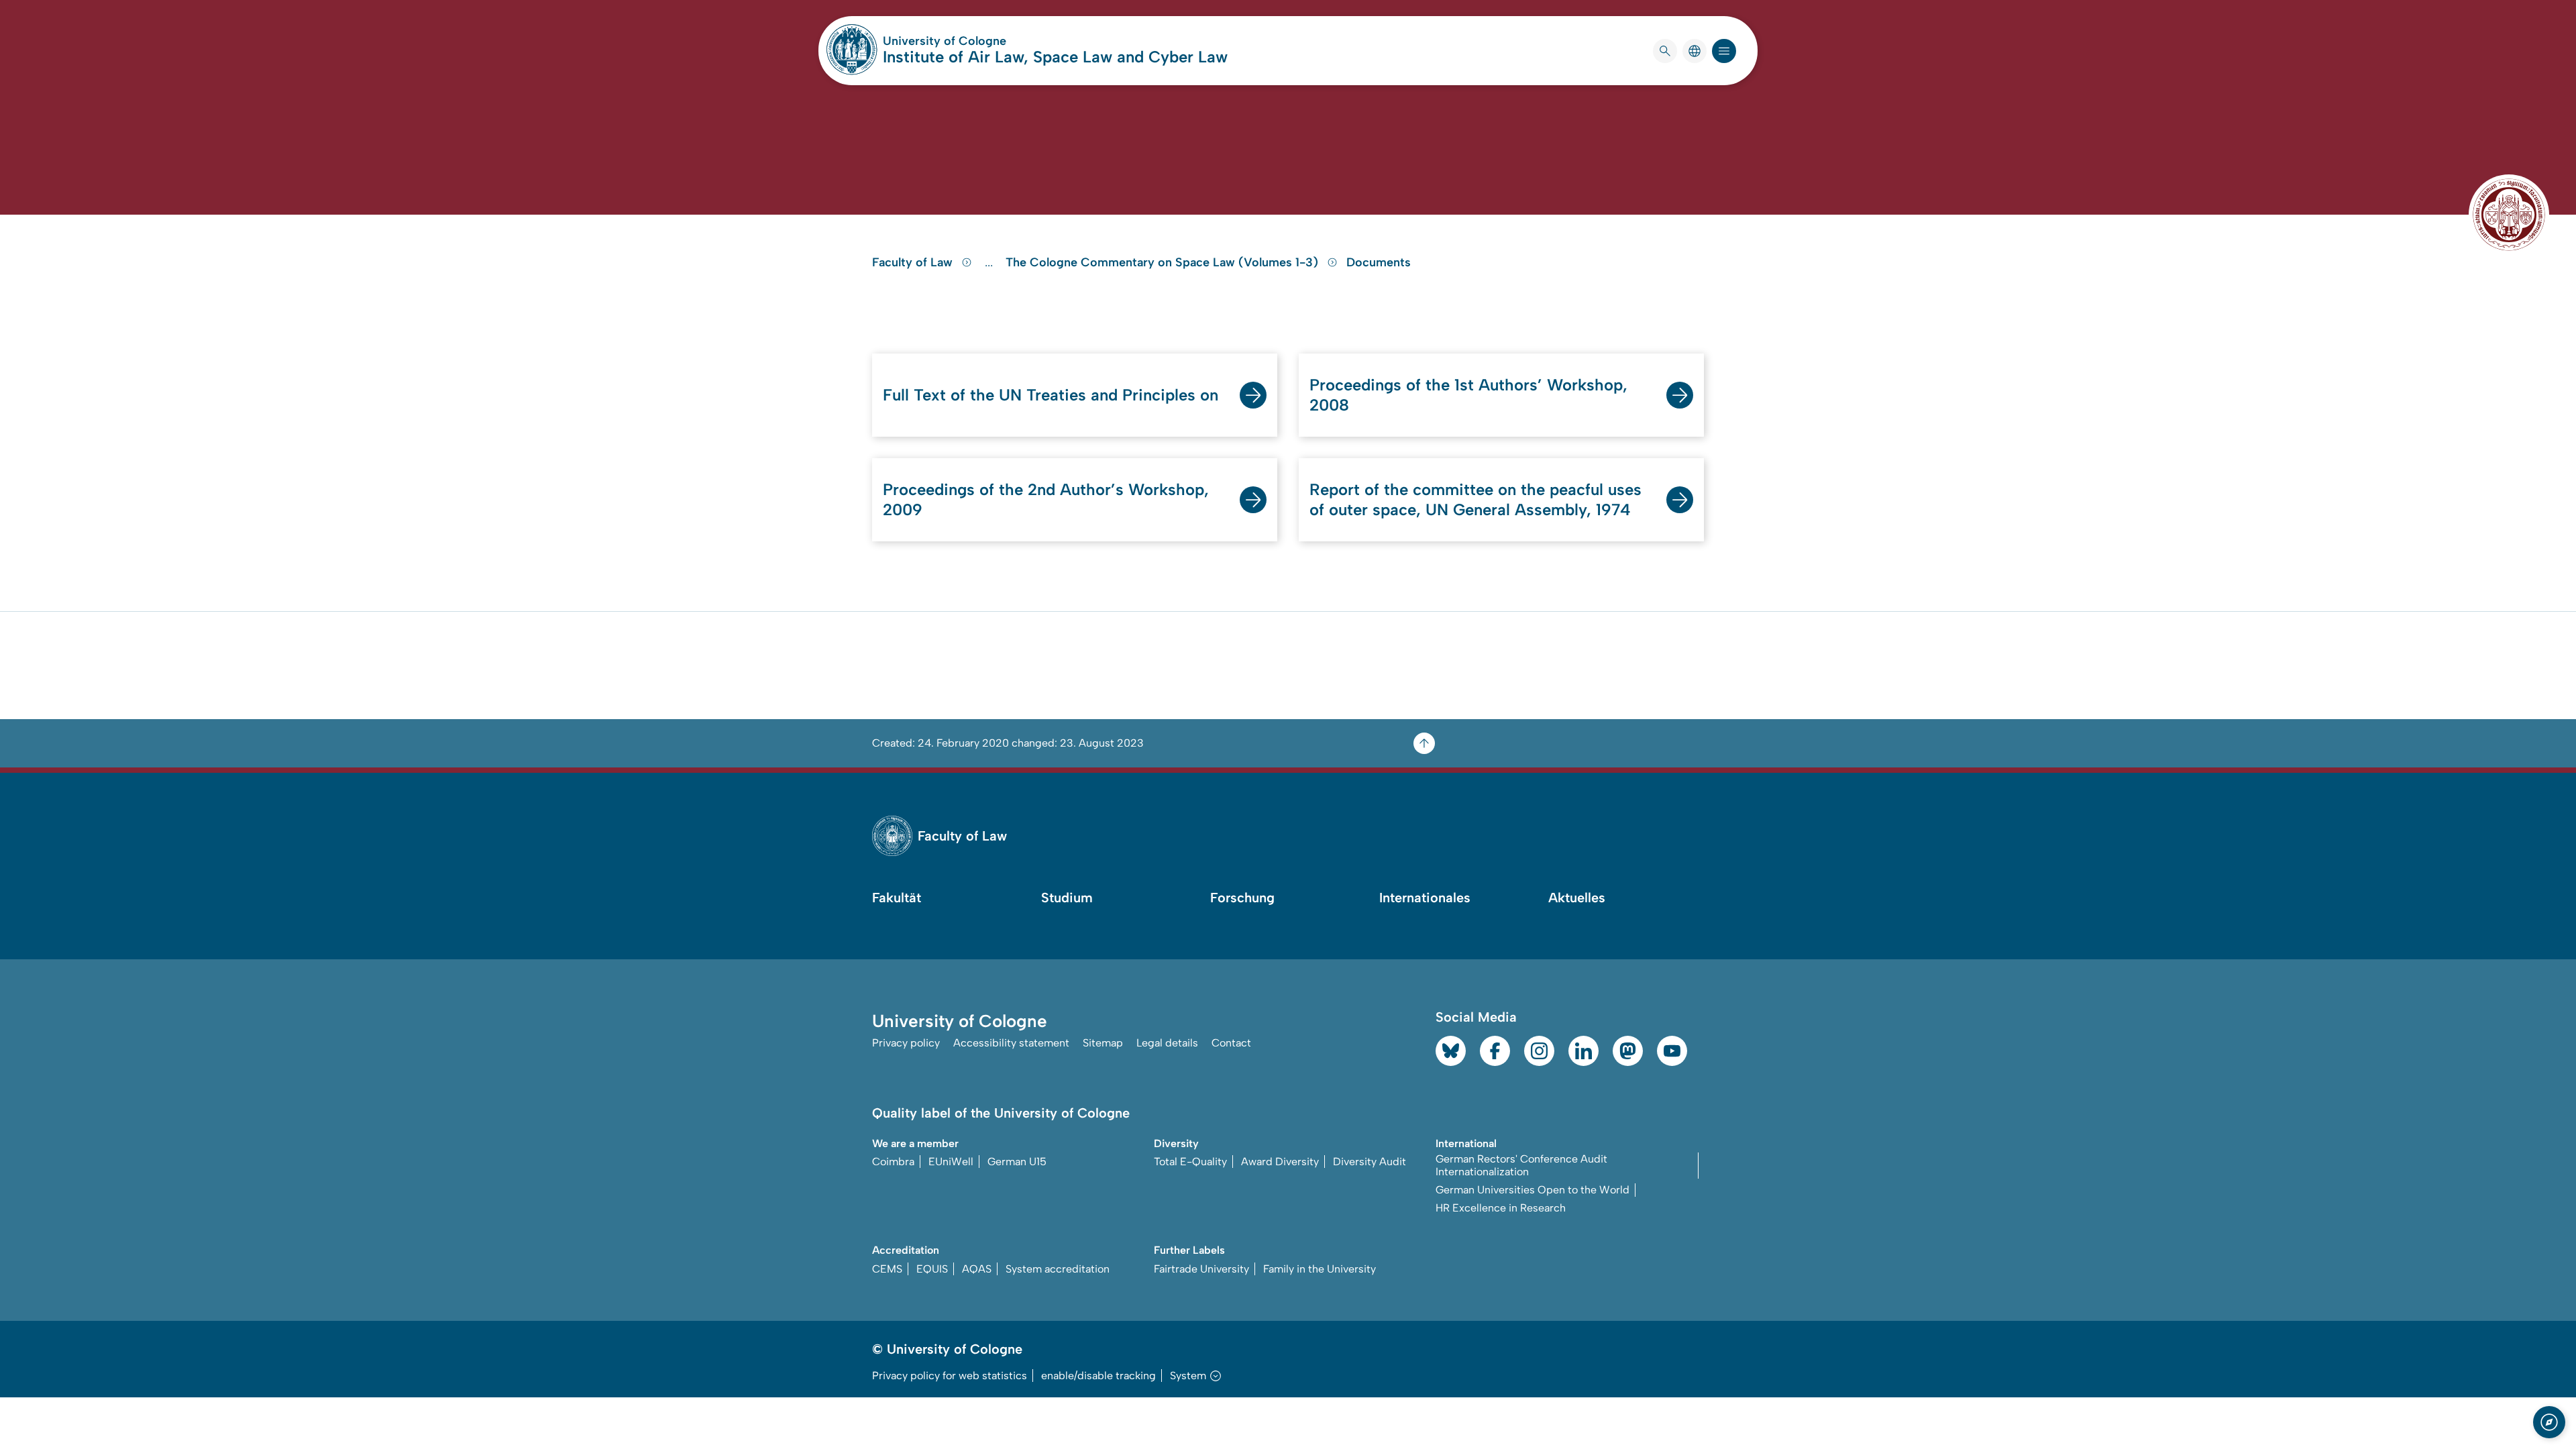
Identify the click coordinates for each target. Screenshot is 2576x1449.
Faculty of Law (914, 262)
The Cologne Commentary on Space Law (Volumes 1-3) (1164, 262)
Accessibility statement (1011, 1043)
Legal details (1167, 1043)
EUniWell (951, 1162)
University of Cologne (996, 41)
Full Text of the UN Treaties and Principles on (1051, 395)
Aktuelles (1577, 898)
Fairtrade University (1201, 1269)
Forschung (1242, 898)
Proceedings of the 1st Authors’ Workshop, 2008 (1468, 395)
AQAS (977, 1269)
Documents (1379, 262)
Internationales (1425, 898)
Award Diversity (1280, 1162)
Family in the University (1320, 1269)
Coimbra (893, 1162)
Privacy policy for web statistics (950, 1376)
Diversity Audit (1370, 1162)
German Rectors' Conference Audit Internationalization (1521, 1165)
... (990, 262)
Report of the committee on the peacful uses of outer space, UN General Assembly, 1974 (1475, 499)
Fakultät (897, 898)
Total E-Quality (1190, 1162)
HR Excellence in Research (1501, 1208)
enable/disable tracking (1098, 1376)
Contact (1231, 1043)
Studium (1067, 898)
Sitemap (1103, 1043)
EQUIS (932, 1269)
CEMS (887, 1269)
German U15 (1017, 1162)
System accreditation (1058, 1269)
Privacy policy (906, 1043)
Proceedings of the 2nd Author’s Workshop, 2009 (1046, 499)
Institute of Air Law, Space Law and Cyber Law (1055, 57)
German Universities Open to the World (1533, 1190)
